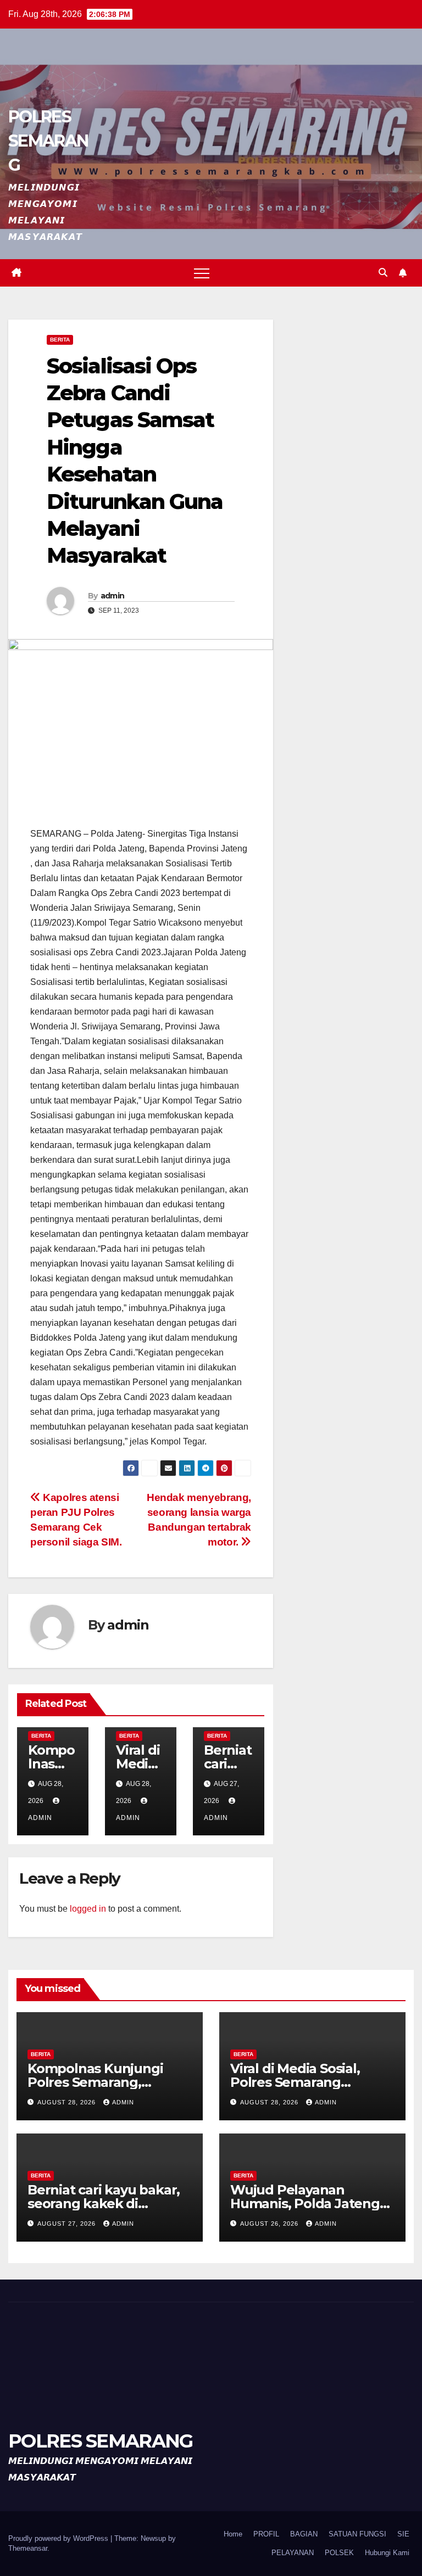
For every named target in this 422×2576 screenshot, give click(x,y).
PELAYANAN (293, 2553)
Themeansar (28, 2548)
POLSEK (339, 2553)
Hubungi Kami (387, 2553)
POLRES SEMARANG (48, 141)
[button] (383, 273)
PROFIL (266, 2534)
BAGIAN (304, 2534)
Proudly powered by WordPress (59, 2538)
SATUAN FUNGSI (357, 2534)
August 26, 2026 (270, 2224)
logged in (88, 1909)
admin (113, 596)
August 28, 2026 (68, 2102)
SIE (403, 2534)
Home (233, 2534)
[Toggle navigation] (202, 273)
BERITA (60, 340)
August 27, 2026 (68, 2224)
